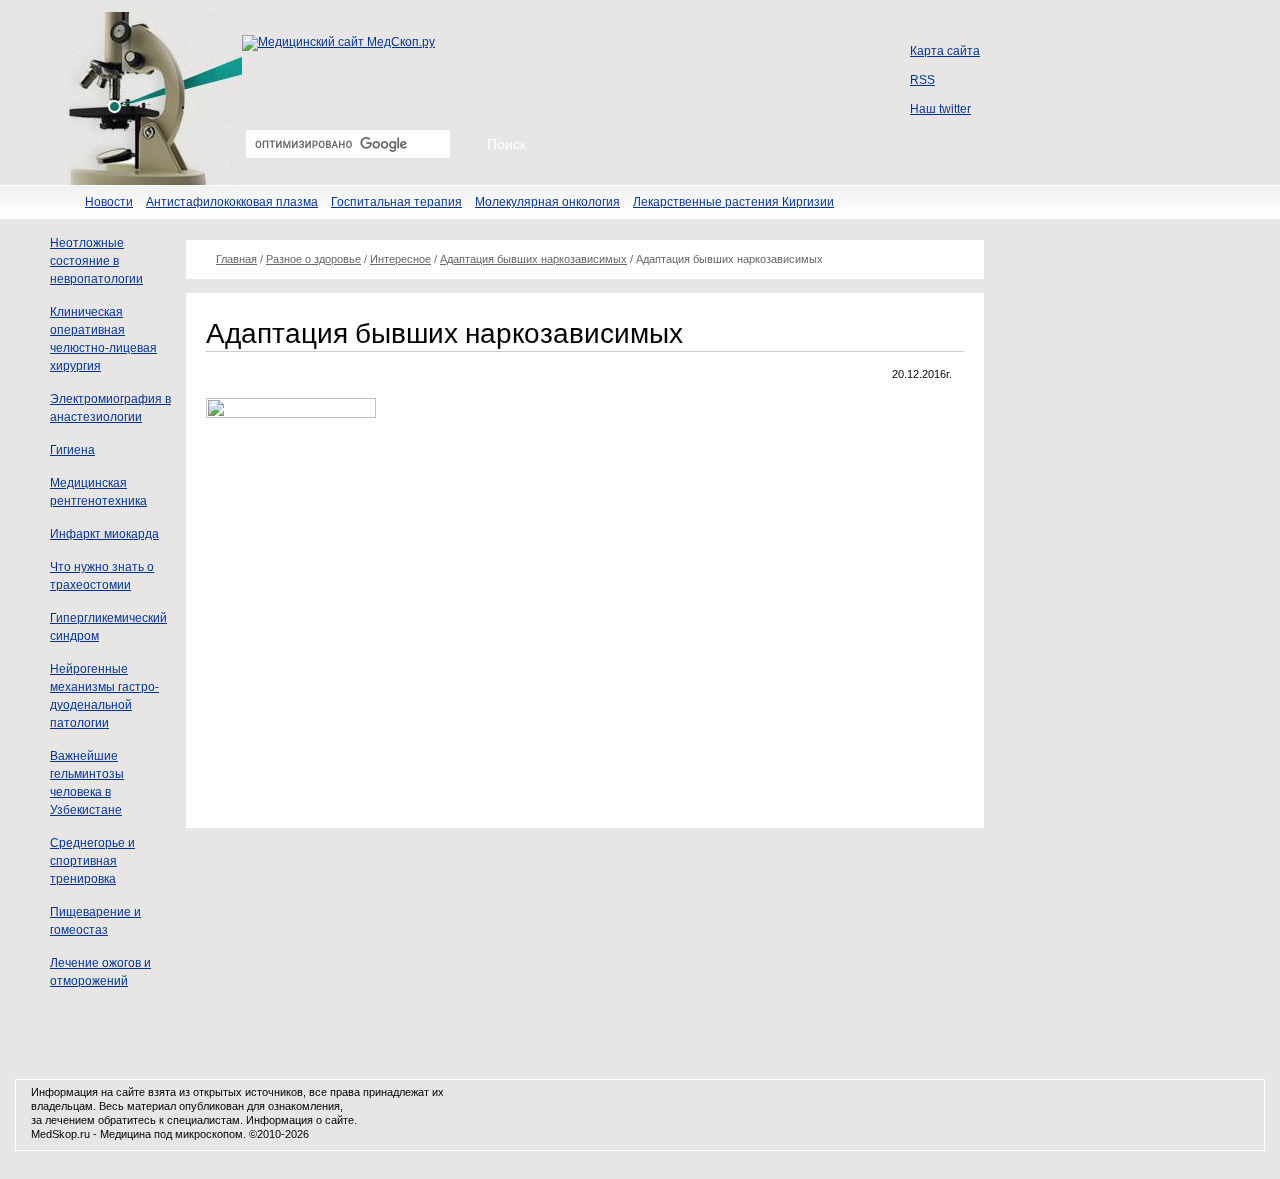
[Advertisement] (374, 663)
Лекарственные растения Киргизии (733, 202)
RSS (922, 80)
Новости (109, 202)
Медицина (125, 1134)
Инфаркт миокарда (104, 534)
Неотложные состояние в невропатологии (96, 261)
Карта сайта (945, 51)
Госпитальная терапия (396, 202)
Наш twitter (940, 109)
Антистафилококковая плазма (232, 202)
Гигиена (72, 450)
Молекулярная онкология (547, 202)
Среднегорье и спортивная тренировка (92, 861)
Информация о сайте (300, 1120)
